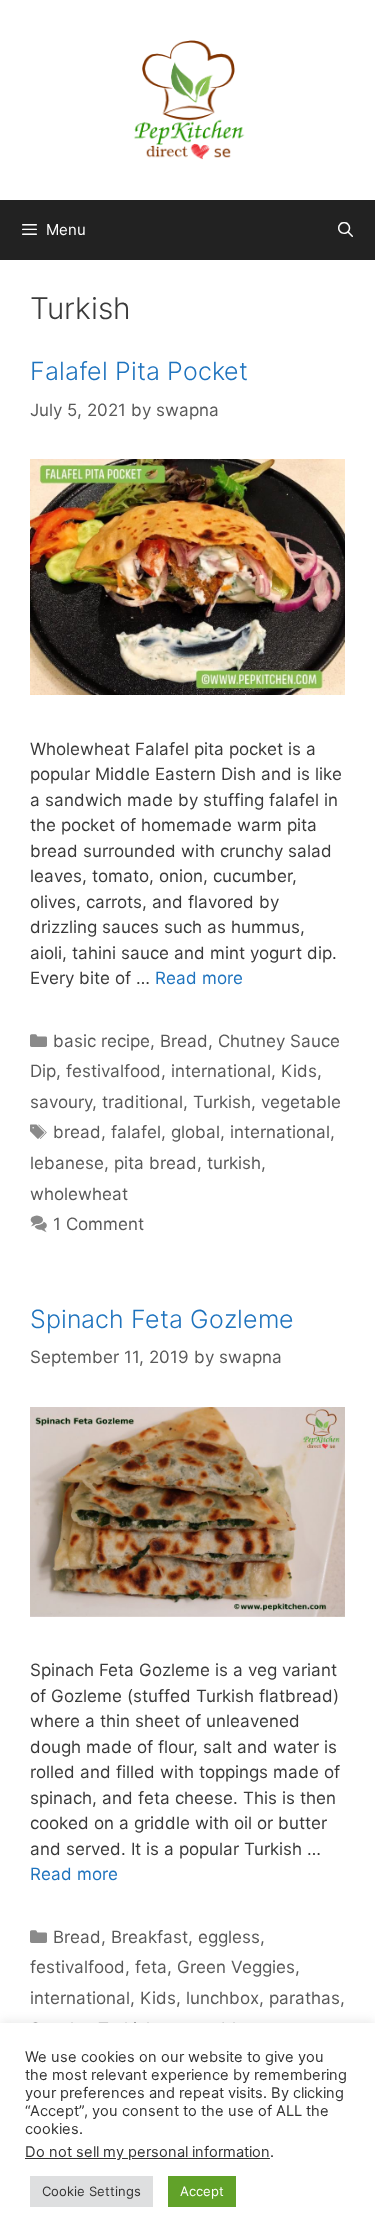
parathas (304, 1998)
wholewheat (79, 1194)
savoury (61, 1102)
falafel (136, 1132)
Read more (199, 978)
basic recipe (101, 1041)
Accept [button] (202, 2191)
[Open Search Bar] (345, 230)
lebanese (67, 1163)
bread (77, 1132)
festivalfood (113, 1071)
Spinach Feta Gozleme (162, 1319)
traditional (142, 1102)
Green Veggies (236, 1967)
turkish (234, 1163)
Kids (299, 1071)
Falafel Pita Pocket (139, 371)
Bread (184, 1041)
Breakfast (149, 1937)
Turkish (222, 1102)
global (195, 1132)
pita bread (155, 1163)
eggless (229, 1937)
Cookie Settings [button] (91, 2191)
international (221, 1071)
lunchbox (222, 1998)
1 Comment (98, 1224)
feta (151, 1967)
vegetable (301, 1102)
